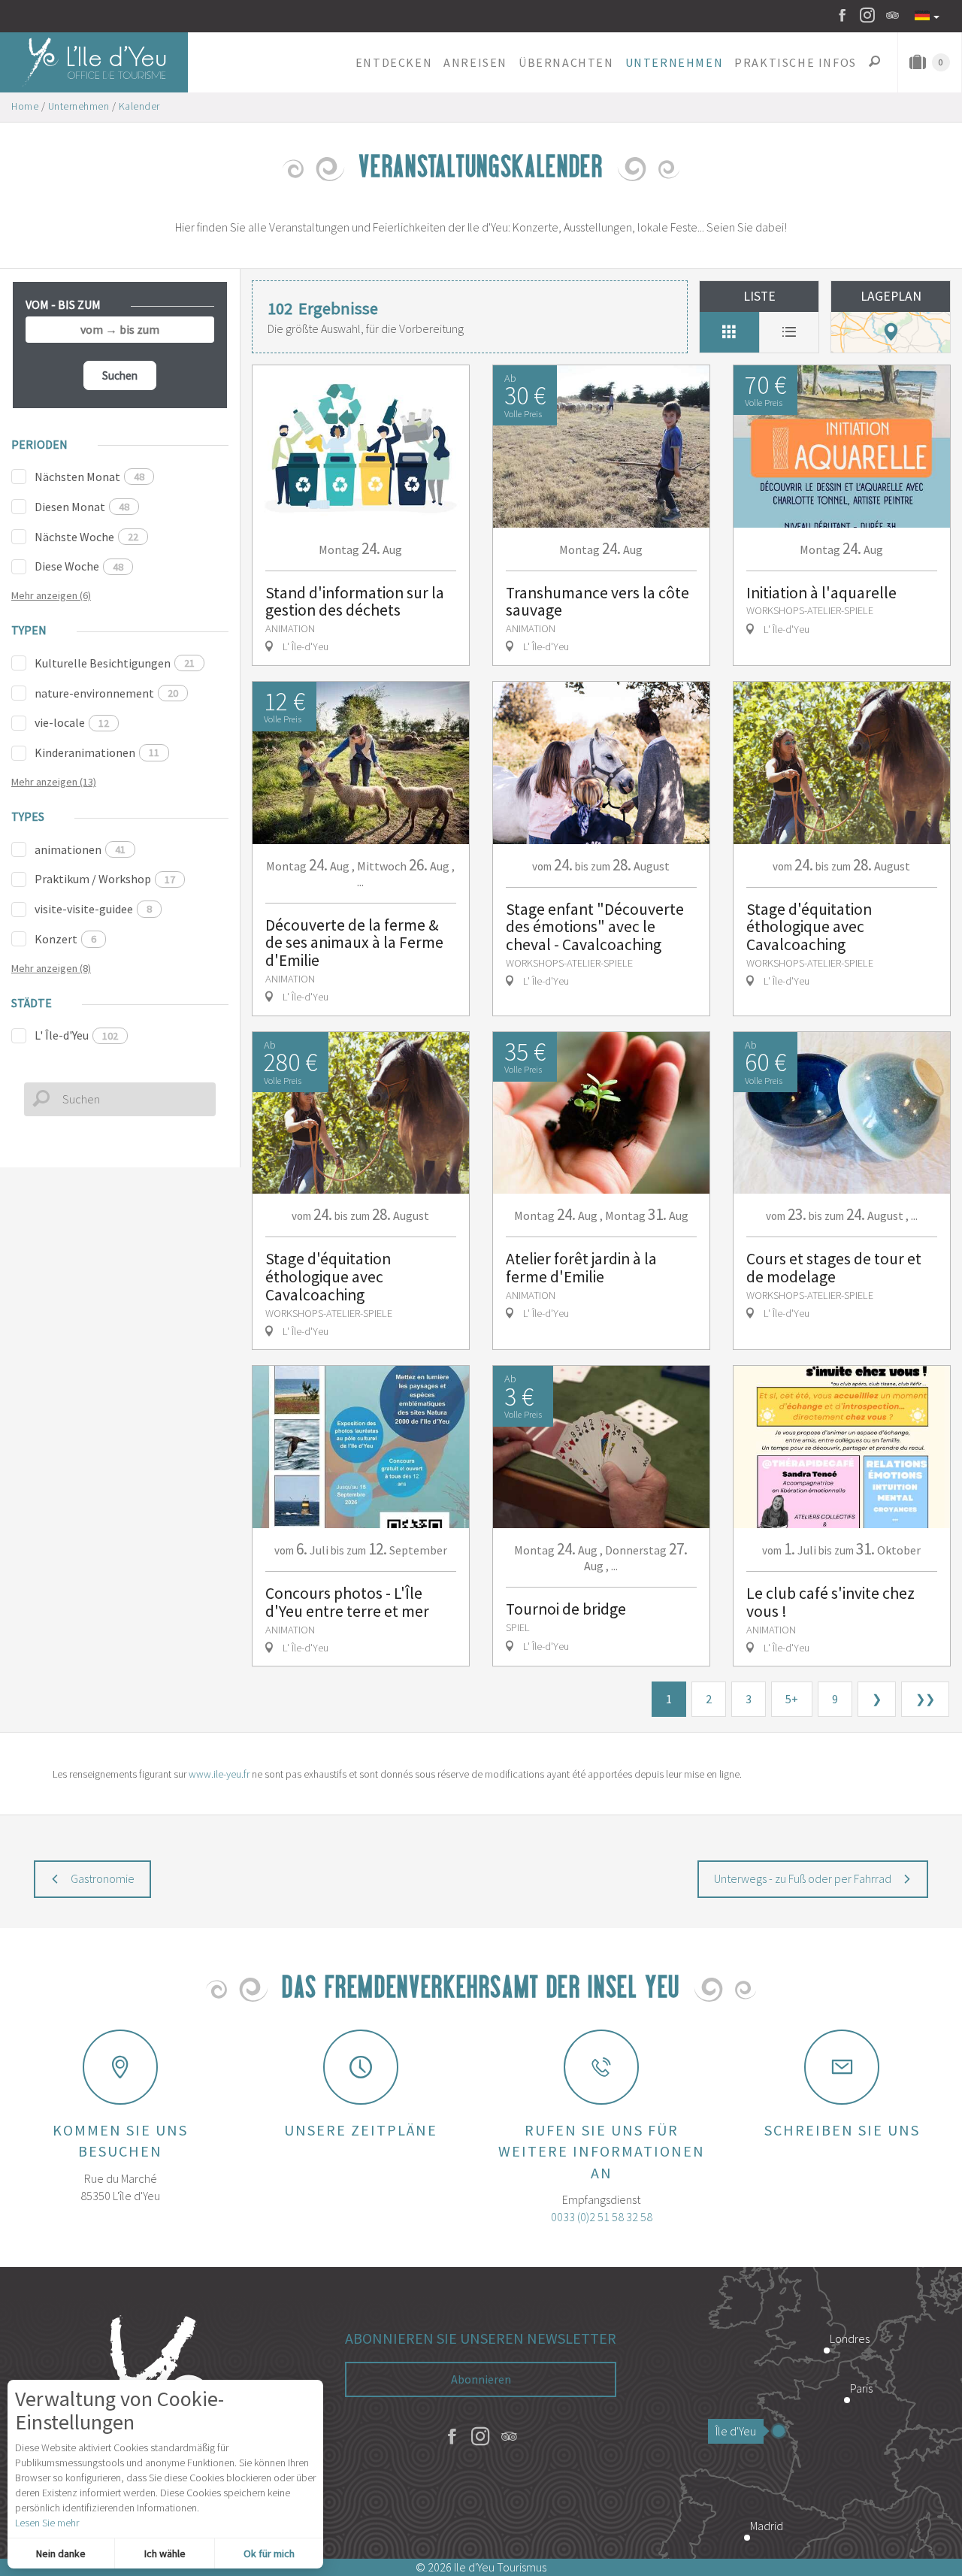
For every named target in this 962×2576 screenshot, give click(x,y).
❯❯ (925, 1699)
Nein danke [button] (61, 2553)
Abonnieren (481, 2379)
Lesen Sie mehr (47, 2523)
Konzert (65, 939)
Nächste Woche (86, 537)
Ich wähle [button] (165, 2553)
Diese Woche (79, 566)
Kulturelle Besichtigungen (115, 663)
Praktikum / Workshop (105, 879)
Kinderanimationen (97, 752)
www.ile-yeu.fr (219, 1774)
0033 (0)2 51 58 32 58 (602, 2217)
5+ (792, 1699)
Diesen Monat (82, 507)
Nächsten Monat (89, 477)
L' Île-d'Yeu (76, 1035)
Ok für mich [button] (269, 2553)
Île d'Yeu (736, 2431)
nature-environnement (106, 693)
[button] (393, 62)
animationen (80, 849)
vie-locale (72, 722)
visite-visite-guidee (93, 909)
